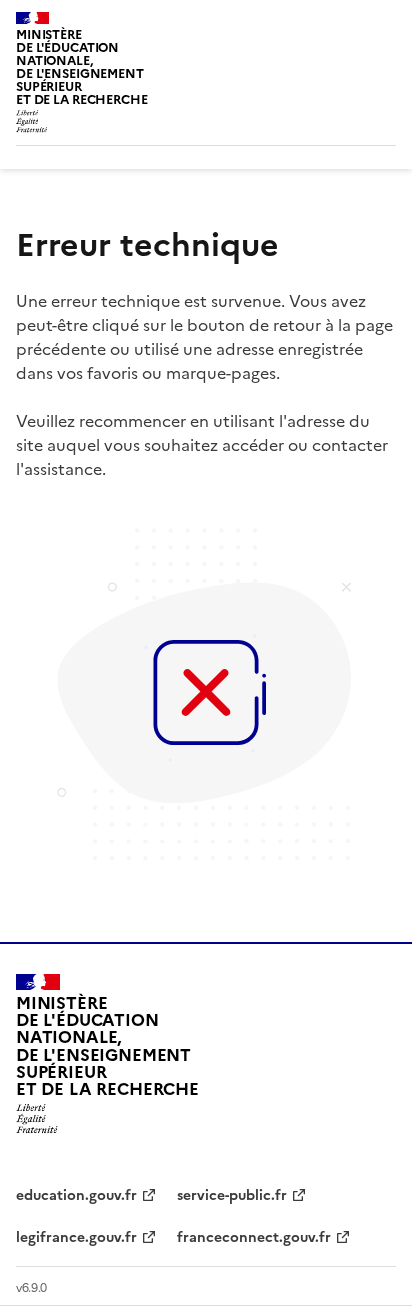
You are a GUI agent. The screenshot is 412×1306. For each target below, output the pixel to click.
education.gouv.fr (76, 1195)
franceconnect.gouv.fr (254, 1237)
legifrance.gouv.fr (76, 1237)
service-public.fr (232, 1195)
